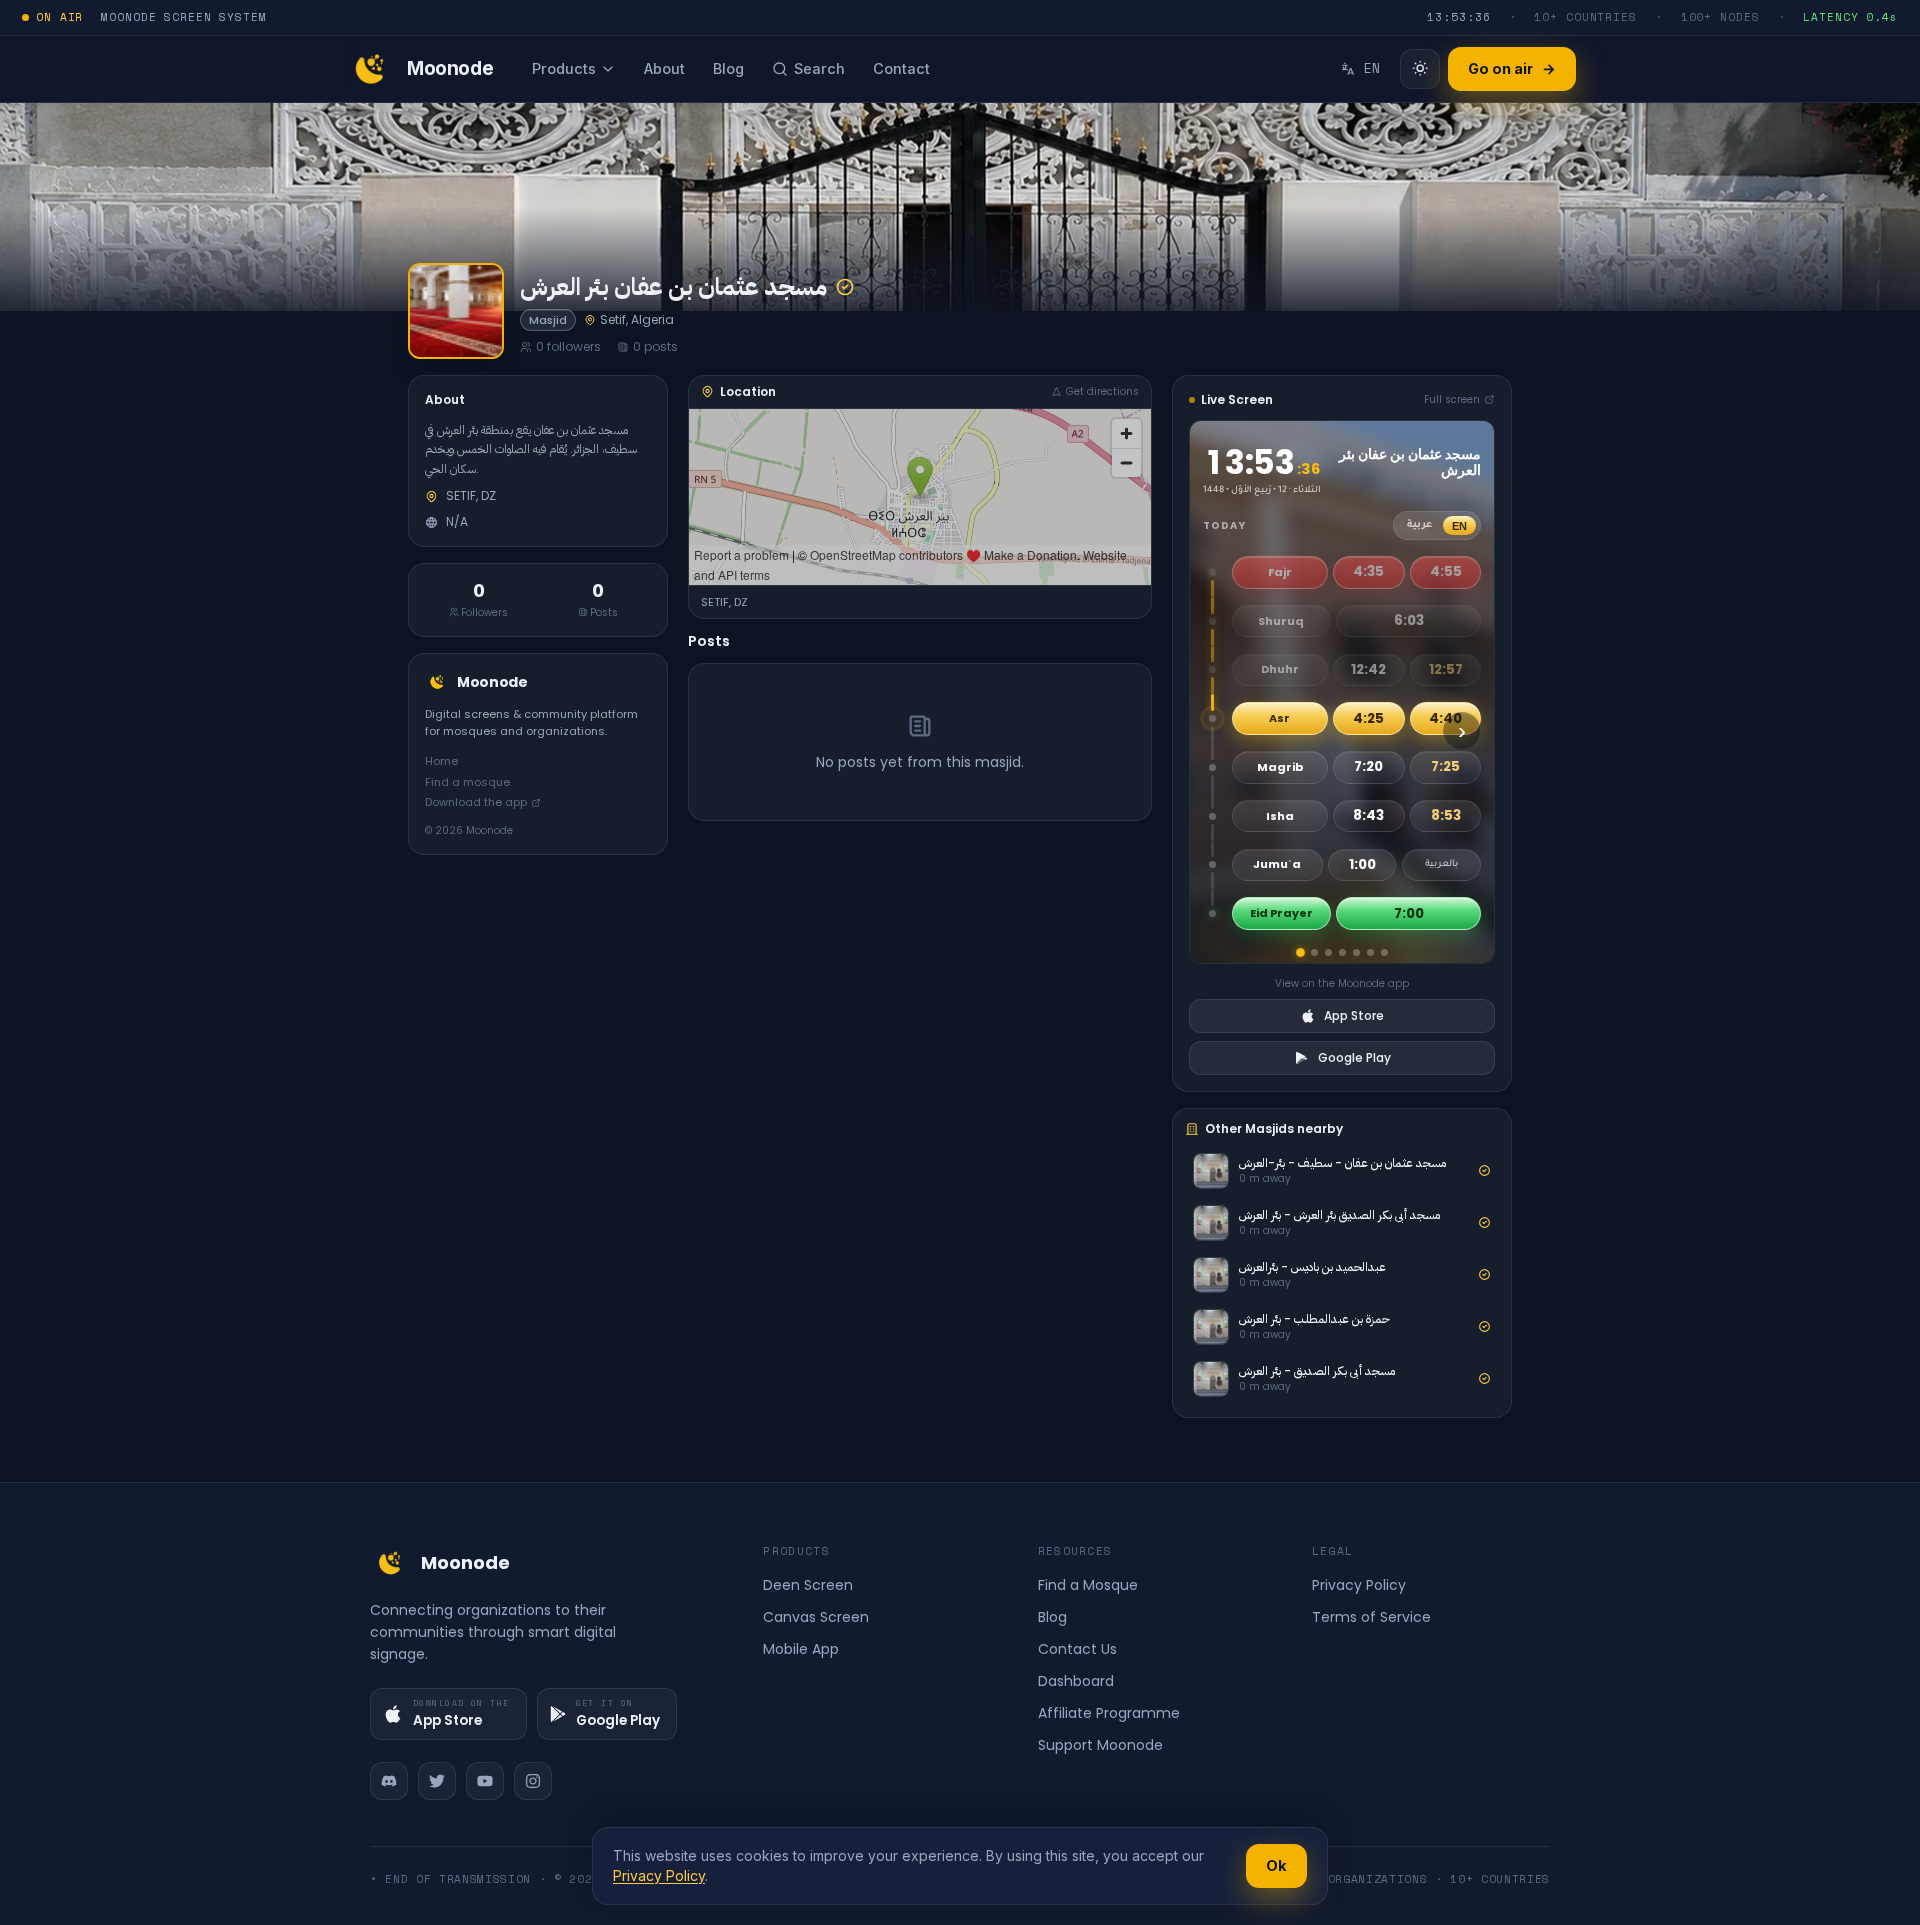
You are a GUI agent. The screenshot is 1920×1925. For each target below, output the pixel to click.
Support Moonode (1100, 1745)
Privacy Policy (1359, 1585)
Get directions (1102, 391)
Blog (1052, 1617)
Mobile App (801, 1649)
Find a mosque (467, 782)
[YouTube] (485, 1781)
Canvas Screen (816, 1617)
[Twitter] (437, 1781)
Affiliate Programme (1109, 1713)
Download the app (476, 802)
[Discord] (389, 1781)
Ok (1276, 1865)
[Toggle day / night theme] (1420, 69)
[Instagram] (533, 1781)
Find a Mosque (1088, 1585)
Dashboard (1076, 1681)
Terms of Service (1371, 1617)
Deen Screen (808, 1585)
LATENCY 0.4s (1850, 17)
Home (441, 761)
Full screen (1452, 399)
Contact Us (1077, 1649)
